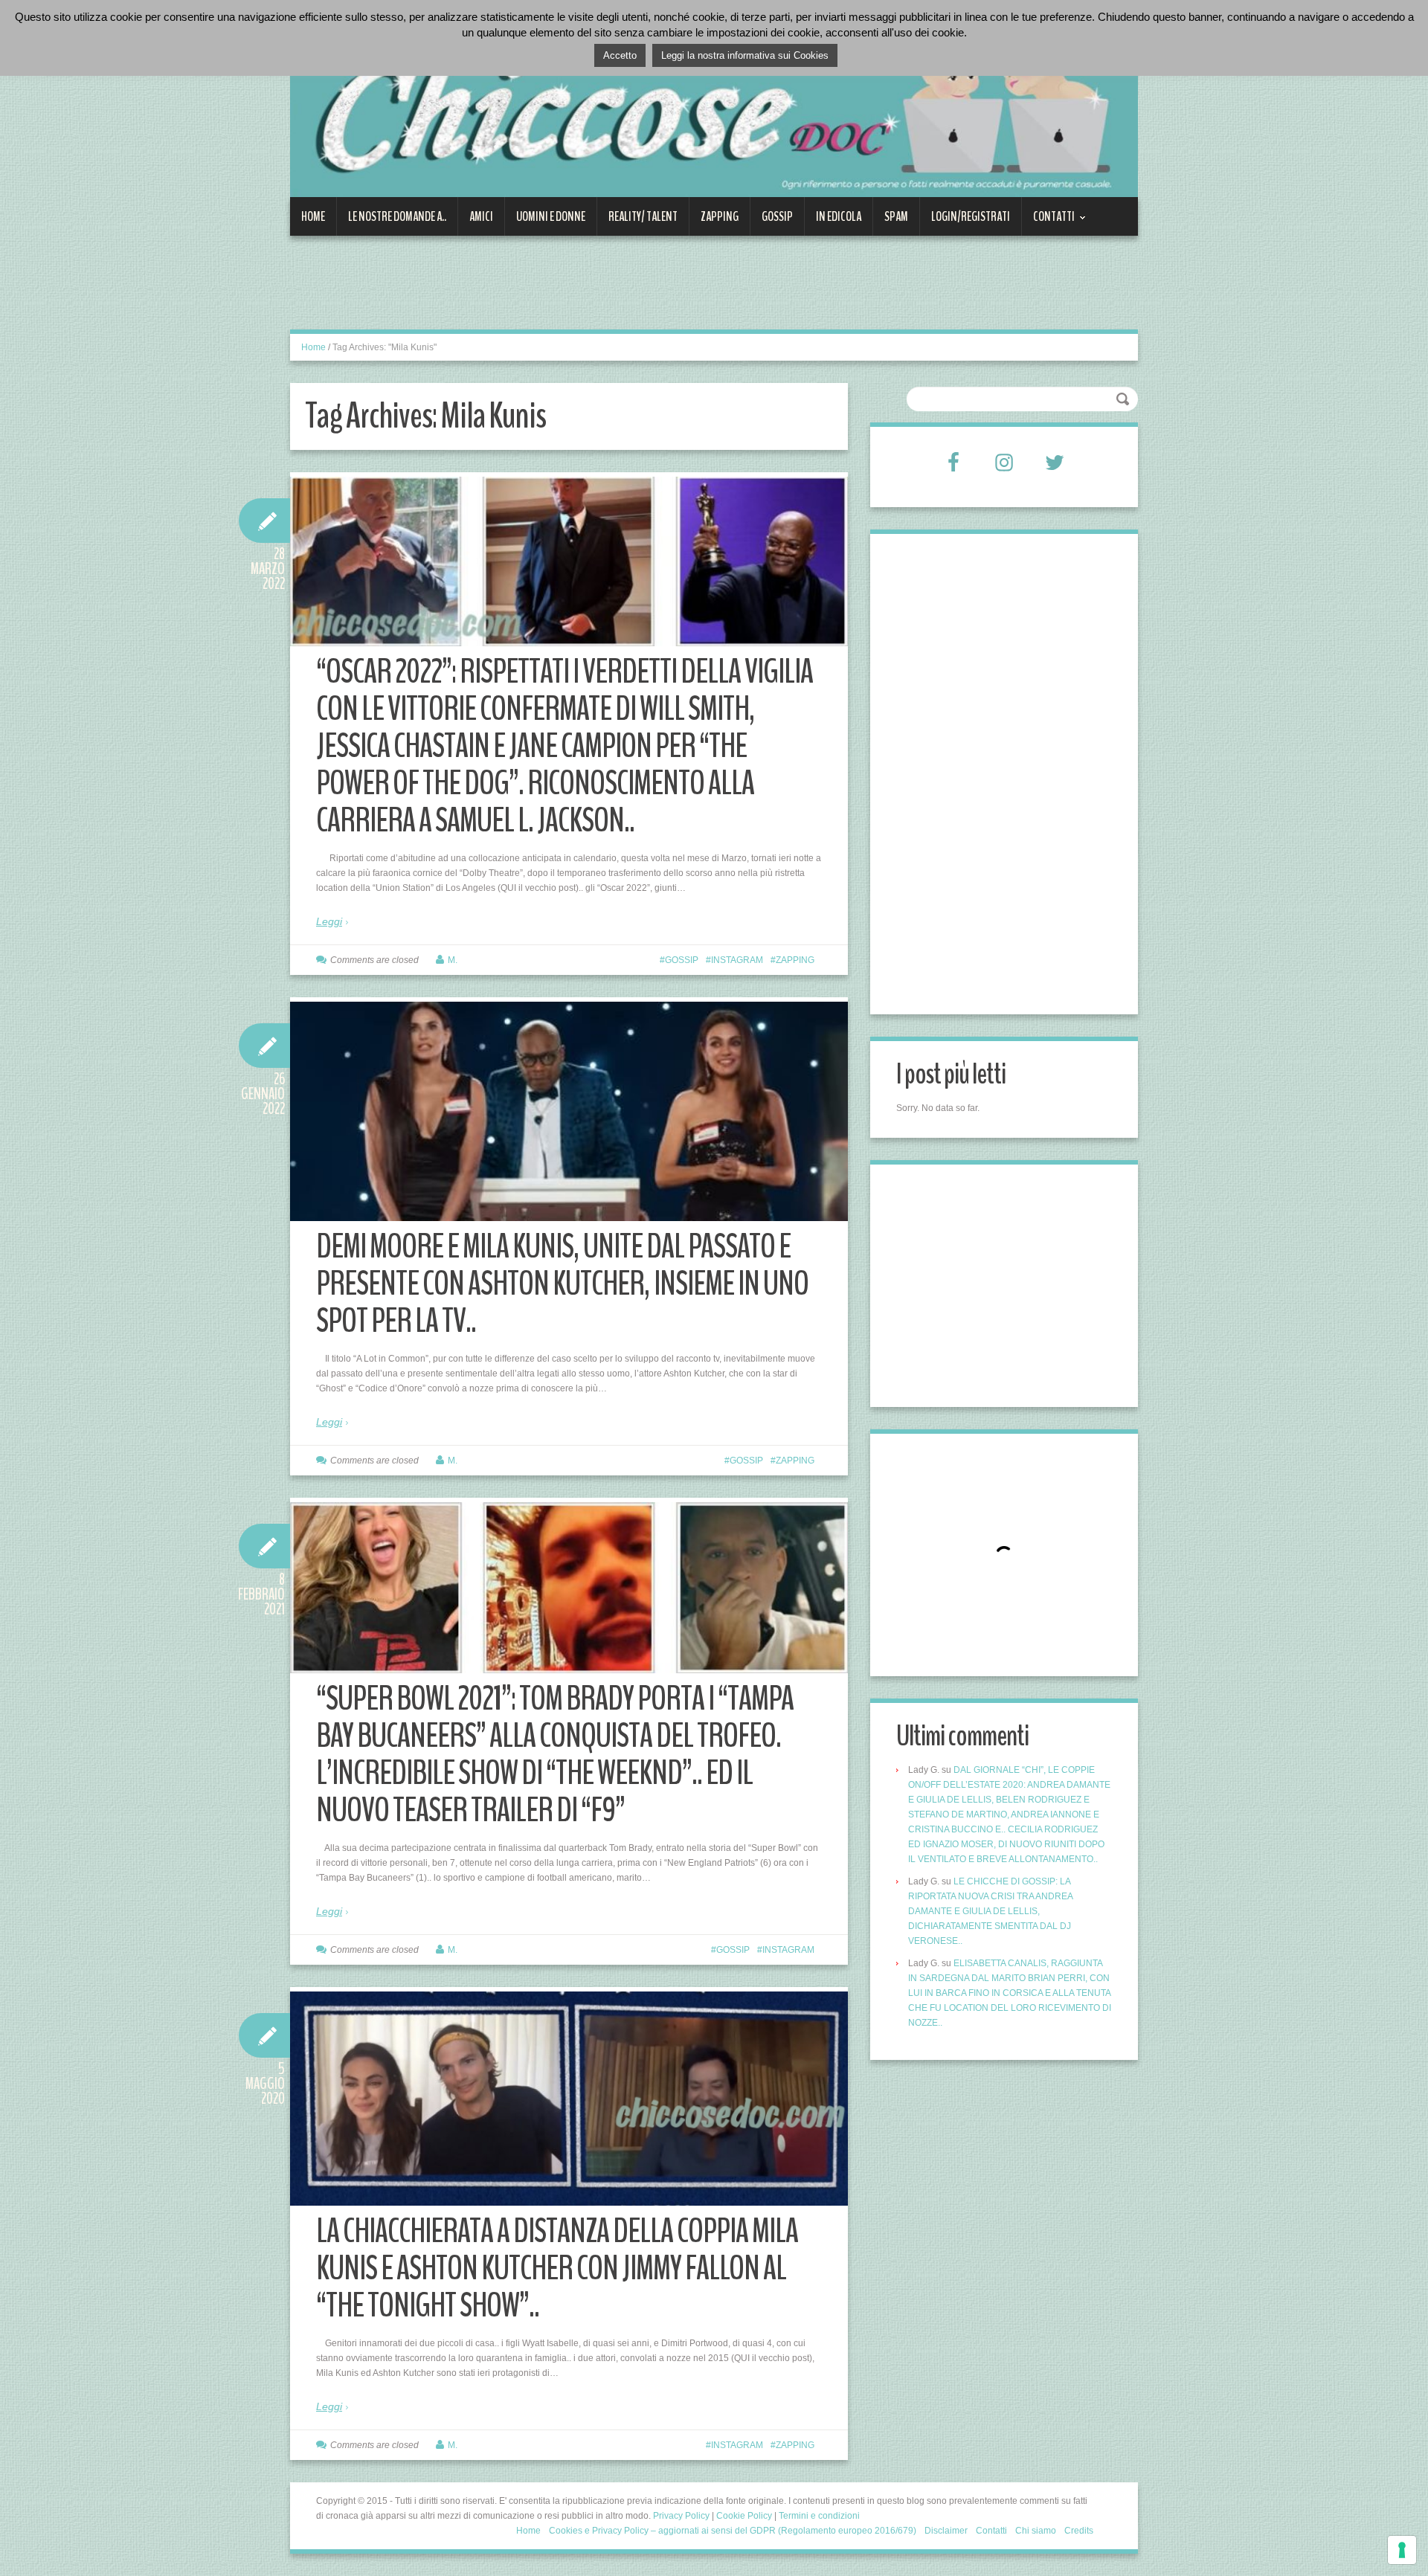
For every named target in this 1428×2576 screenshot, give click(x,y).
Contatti (1048, 222)
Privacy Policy (681, 2516)
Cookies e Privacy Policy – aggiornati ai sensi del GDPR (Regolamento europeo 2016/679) (733, 2531)
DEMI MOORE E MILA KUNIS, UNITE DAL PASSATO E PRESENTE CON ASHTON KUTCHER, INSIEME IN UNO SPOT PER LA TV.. (562, 1284)
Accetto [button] (620, 55)
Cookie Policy (744, 2516)
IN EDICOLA (839, 216)
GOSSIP (777, 216)
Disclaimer (946, 2531)
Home (313, 216)
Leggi (329, 921)
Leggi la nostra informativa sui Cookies (745, 55)
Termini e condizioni (819, 2516)
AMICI (481, 216)
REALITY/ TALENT (643, 216)
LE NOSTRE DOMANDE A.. (397, 216)
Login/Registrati (971, 216)
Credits (1079, 2531)
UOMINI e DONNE (551, 216)
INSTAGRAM (737, 960)
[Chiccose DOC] (714, 107)
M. (453, 960)
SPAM (896, 216)
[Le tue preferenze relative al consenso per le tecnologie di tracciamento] (1402, 2550)
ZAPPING (720, 216)
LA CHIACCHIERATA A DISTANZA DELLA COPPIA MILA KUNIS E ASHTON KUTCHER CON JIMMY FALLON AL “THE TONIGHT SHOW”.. (557, 2269)
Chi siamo (1036, 2531)
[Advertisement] (561, 292)
